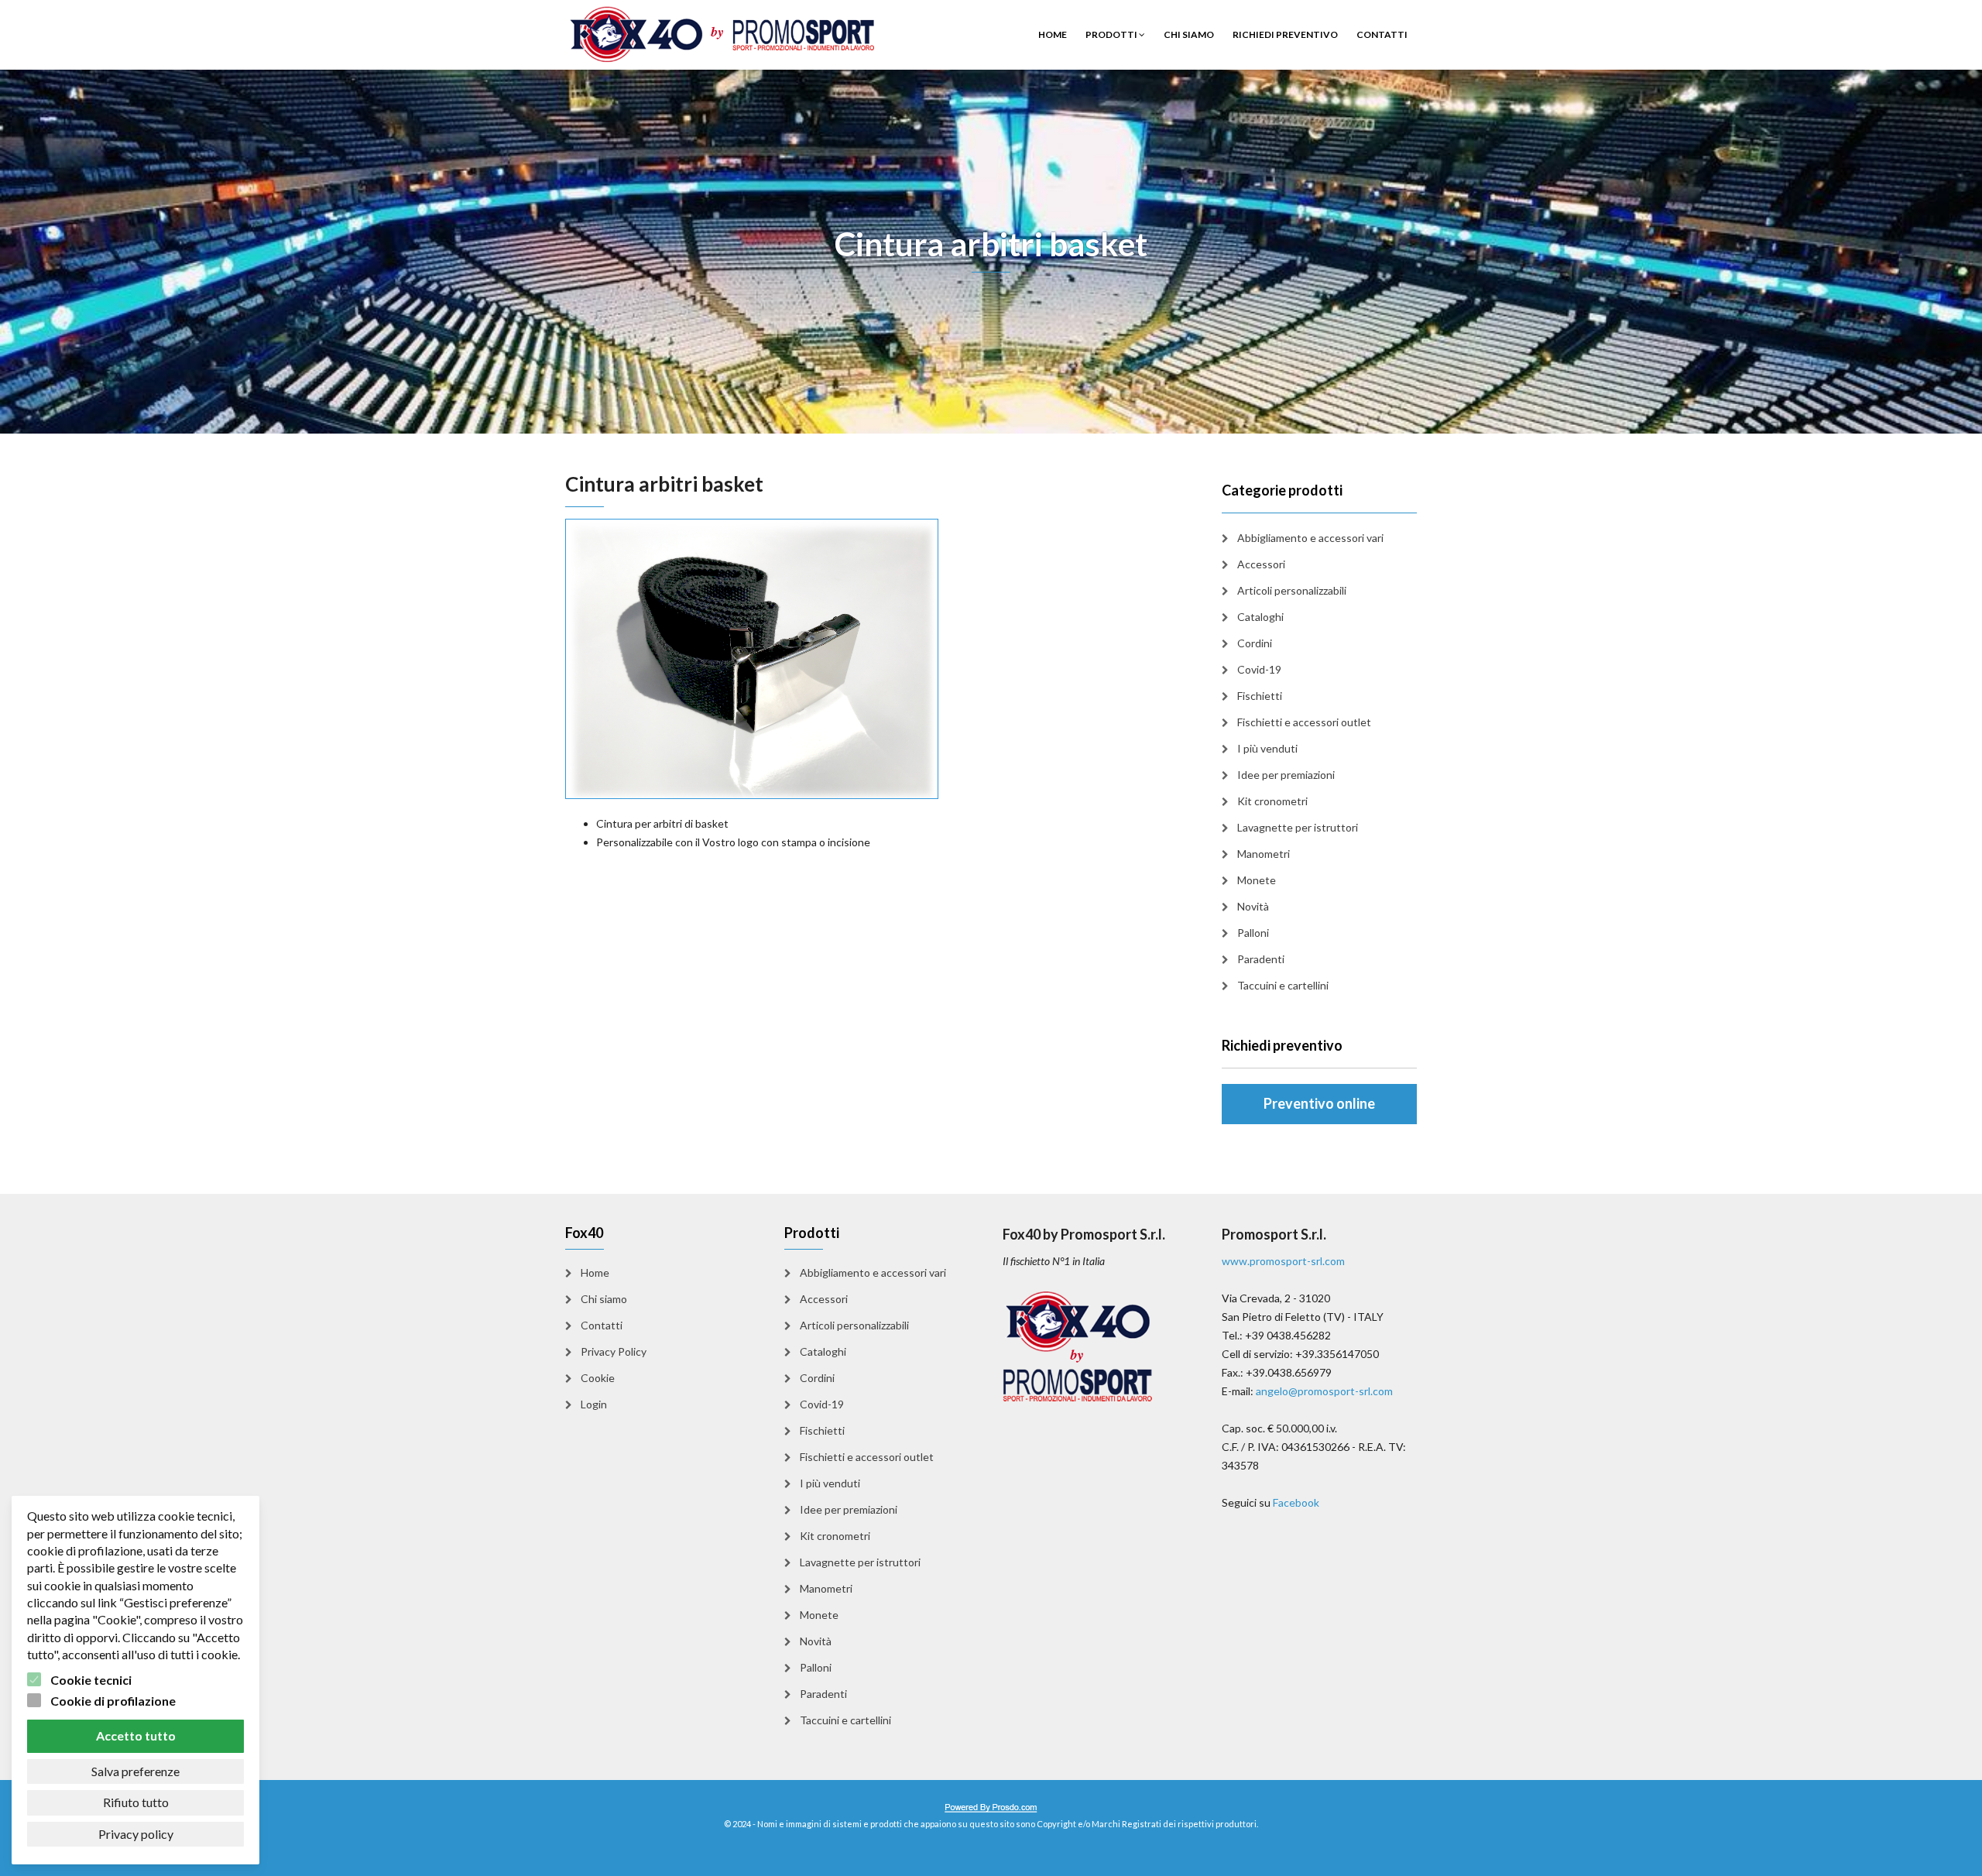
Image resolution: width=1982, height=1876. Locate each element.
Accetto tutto (136, 1735)
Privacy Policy (614, 1351)
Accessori (1261, 564)
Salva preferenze (135, 1771)
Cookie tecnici (91, 1680)
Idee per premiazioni (1286, 775)
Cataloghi (1260, 617)
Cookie (598, 1378)
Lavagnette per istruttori (1298, 827)
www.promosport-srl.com (1283, 1261)
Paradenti (1261, 959)
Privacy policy (136, 1834)
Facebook (1296, 1502)
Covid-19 (1259, 669)
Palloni (1253, 933)
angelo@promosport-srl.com (1324, 1391)
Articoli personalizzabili (1292, 590)
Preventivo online (1319, 1103)
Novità (1253, 906)
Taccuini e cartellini (1283, 985)
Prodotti (1112, 34)
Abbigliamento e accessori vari (1310, 538)
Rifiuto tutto (136, 1802)
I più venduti (1267, 748)
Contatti (1382, 34)
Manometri (1264, 854)
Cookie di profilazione (113, 1701)
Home (1053, 34)
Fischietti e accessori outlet (1304, 722)
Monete (1257, 880)
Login (594, 1404)
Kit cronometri (1272, 801)
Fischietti (1260, 696)
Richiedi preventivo (1285, 34)
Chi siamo (1189, 34)
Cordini (1255, 643)
